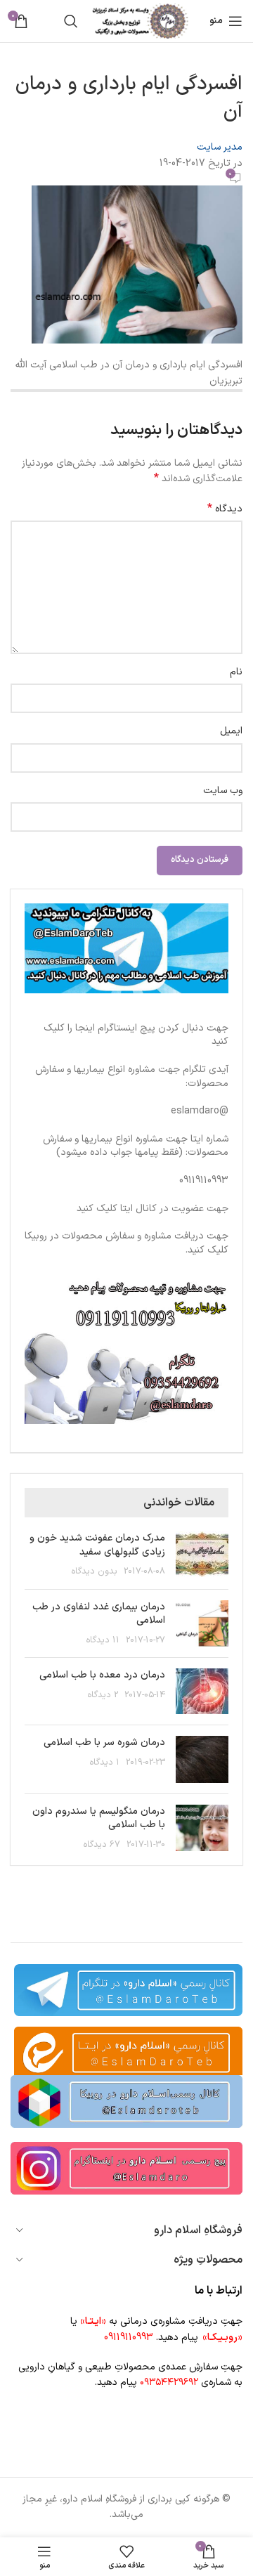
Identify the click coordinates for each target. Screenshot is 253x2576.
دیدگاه (225, 509)
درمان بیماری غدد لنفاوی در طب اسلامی (99, 1614)
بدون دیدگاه (95, 1571)
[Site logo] (141, 21)
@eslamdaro (200, 1111)
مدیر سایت (220, 147)
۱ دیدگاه (105, 1762)
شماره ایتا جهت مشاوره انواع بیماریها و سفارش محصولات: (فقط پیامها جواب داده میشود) (136, 1146)
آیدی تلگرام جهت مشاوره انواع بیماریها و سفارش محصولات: (132, 1077)
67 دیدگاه (102, 1844)
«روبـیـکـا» (222, 2338)
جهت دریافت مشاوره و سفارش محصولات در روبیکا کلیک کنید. (126, 1243)
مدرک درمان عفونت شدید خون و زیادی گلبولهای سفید (97, 1545)
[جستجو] (71, 21)
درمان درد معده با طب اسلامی (102, 1675)
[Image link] (126, 2101)
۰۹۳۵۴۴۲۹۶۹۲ (169, 2382)
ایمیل (231, 731)
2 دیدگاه (103, 1695)
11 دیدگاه (103, 1640)
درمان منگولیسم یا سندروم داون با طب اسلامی (99, 1818)
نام (236, 672)
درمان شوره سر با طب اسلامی (104, 1743)
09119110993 (204, 1181)
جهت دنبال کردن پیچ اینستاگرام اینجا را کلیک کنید (136, 1035)
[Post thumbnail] (202, 1555)
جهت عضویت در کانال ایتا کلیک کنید (153, 1209)
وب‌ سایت (223, 791)
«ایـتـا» (93, 2321)
